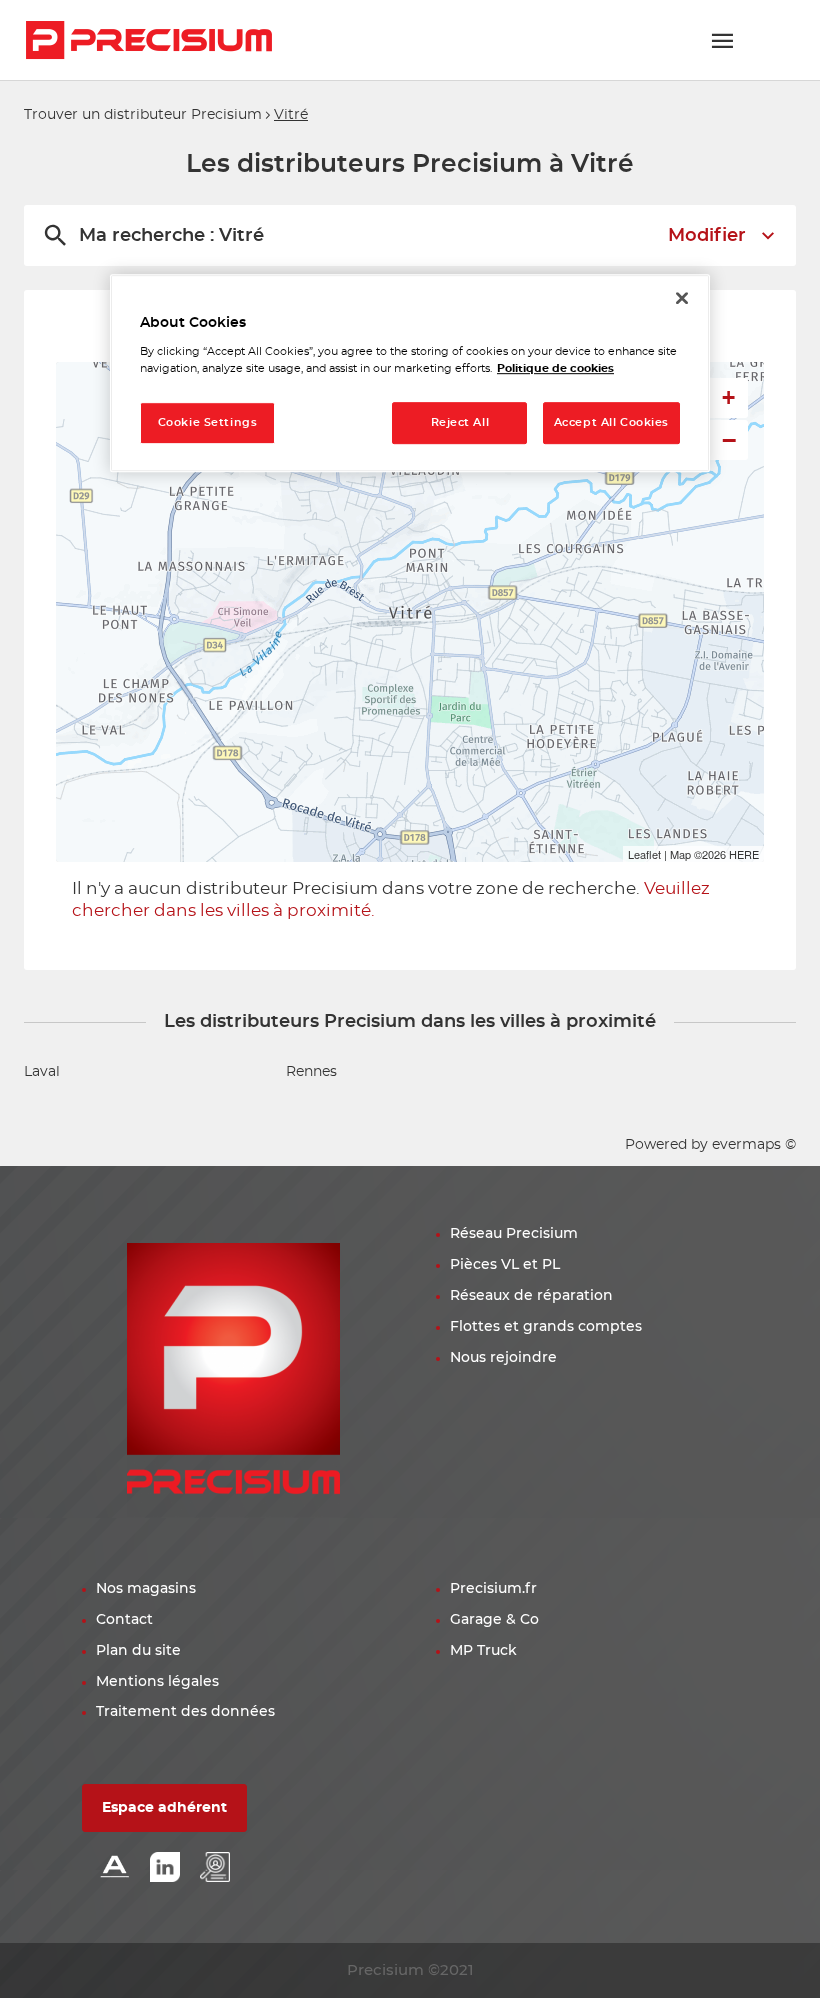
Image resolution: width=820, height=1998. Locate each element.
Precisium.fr (493, 1589)
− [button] (729, 440)
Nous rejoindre (503, 1358)
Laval (42, 1072)
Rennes (311, 1072)
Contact (124, 1620)
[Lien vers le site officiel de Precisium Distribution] (149, 40)
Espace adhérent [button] (164, 1808)
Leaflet (644, 854)
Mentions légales (157, 1682)
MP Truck (483, 1651)
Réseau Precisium (514, 1234)
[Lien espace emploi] (215, 1868)
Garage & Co (494, 1620)
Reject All (460, 423)
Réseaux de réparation (531, 1296)
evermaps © (754, 1145)
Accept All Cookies (611, 423)
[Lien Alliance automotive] (115, 1868)
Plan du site (138, 1651)
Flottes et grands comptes (546, 1327)
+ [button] (728, 397)
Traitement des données (185, 1712)
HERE (744, 854)
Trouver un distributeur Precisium (143, 115)
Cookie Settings (208, 423)
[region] (410, 373)
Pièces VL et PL (505, 1265)
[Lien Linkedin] (165, 1868)
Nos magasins (146, 1589)
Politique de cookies (555, 369)
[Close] (682, 298)
